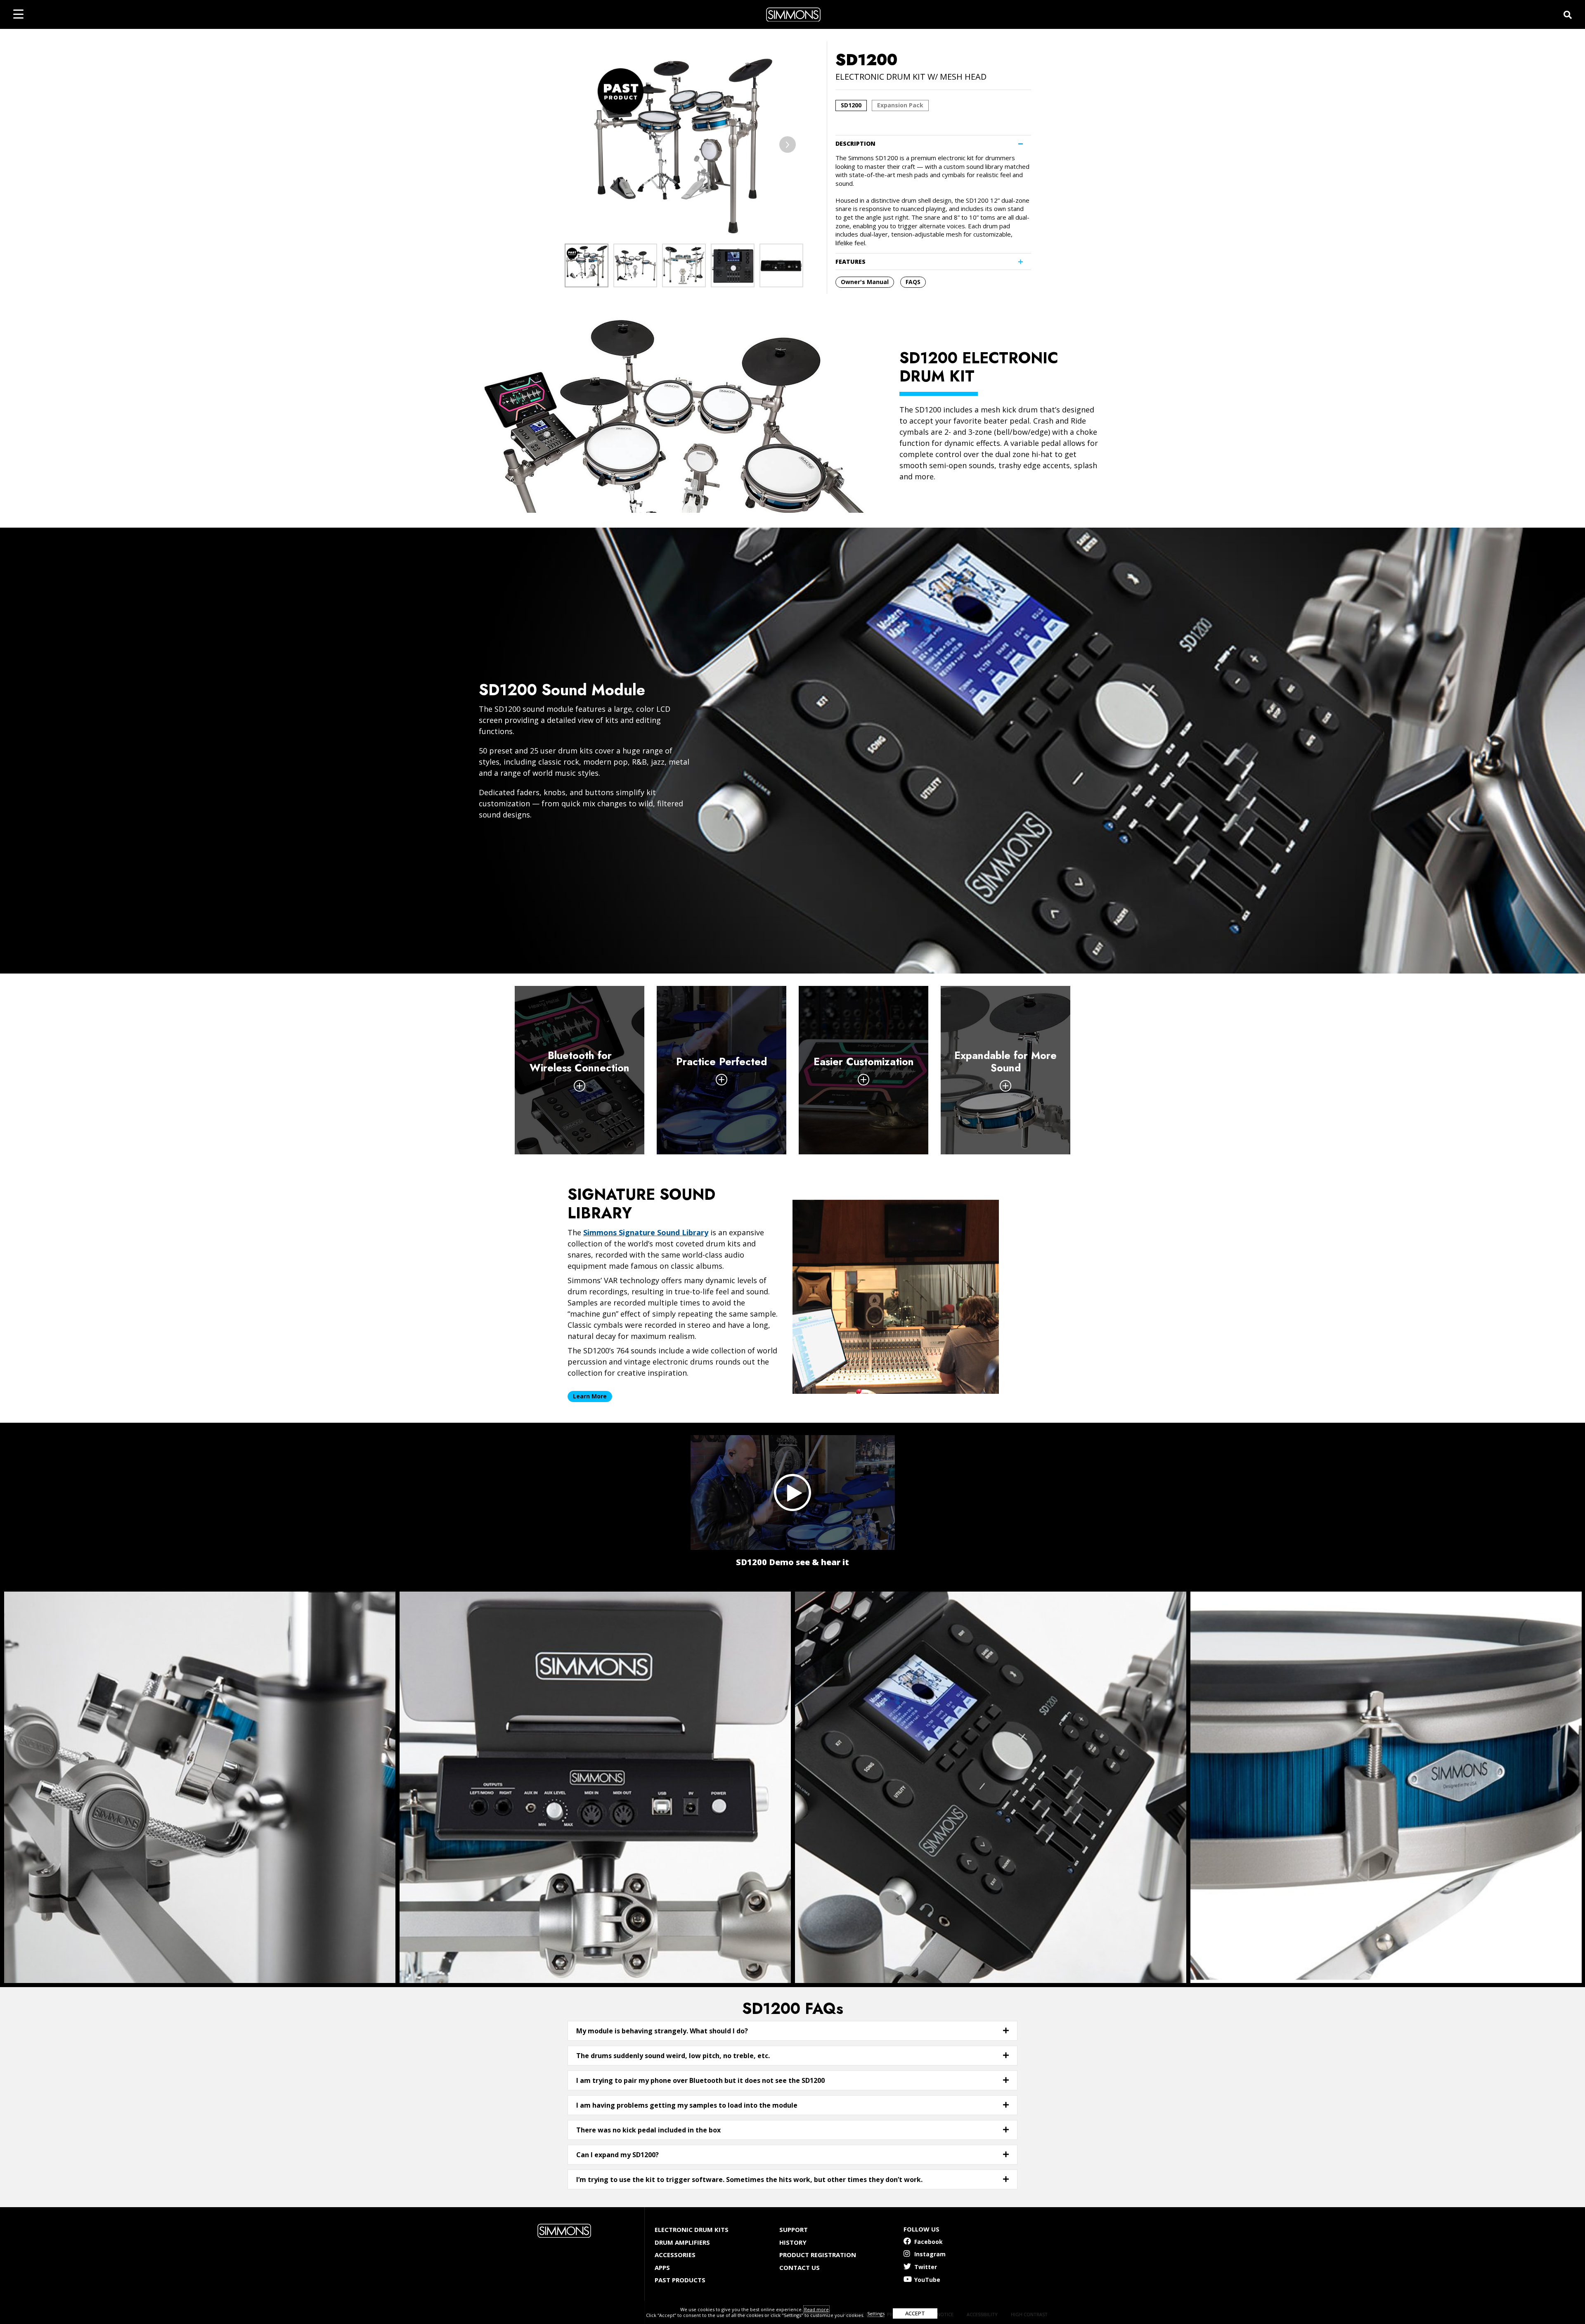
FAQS (913, 282)
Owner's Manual (865, 282)
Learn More (590, 1396)
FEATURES (850, 262)
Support (794, 2229)
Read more (816, 2309)
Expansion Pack (900, 105)
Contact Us (800, 2267)
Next (788, 145)
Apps (662, 2267)
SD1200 (851, 105)
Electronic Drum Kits (692, 2229)
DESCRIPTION (855, 143)
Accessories (675, 2255)
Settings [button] (876, 2313)
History (793, 2242)
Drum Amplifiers (682, 2242)
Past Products (680, 2280)
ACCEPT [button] (915, 2313)
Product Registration (818, 2255)
